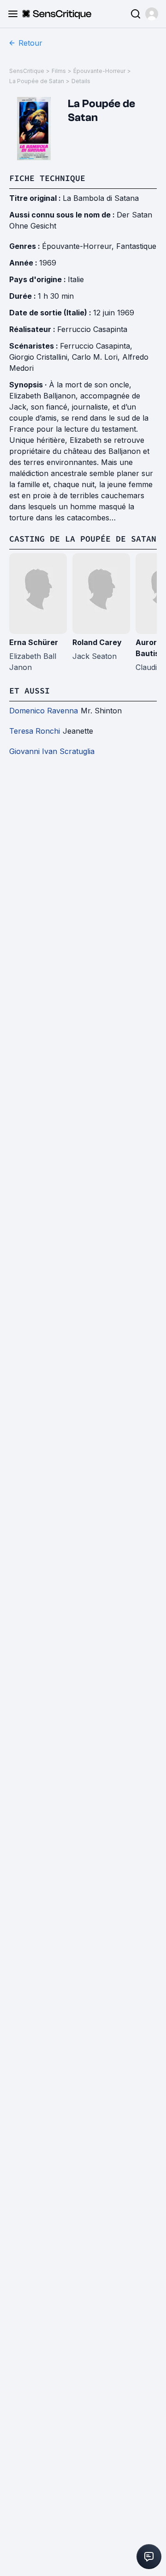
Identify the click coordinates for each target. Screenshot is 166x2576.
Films (59, 71)
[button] (152, 14)
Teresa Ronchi (35, 731)
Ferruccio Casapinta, (96, 346)
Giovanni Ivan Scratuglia (52, 751)
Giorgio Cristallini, (41, 357)
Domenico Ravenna (44, 711)
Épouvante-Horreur (99, 71)
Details (81, 81)
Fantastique (136, 246)
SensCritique (27, 71)
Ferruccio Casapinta (92, 329)
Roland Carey (97, 642)
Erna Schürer (34, 642)
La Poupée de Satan (37, 81)
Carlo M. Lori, (97, 357)
